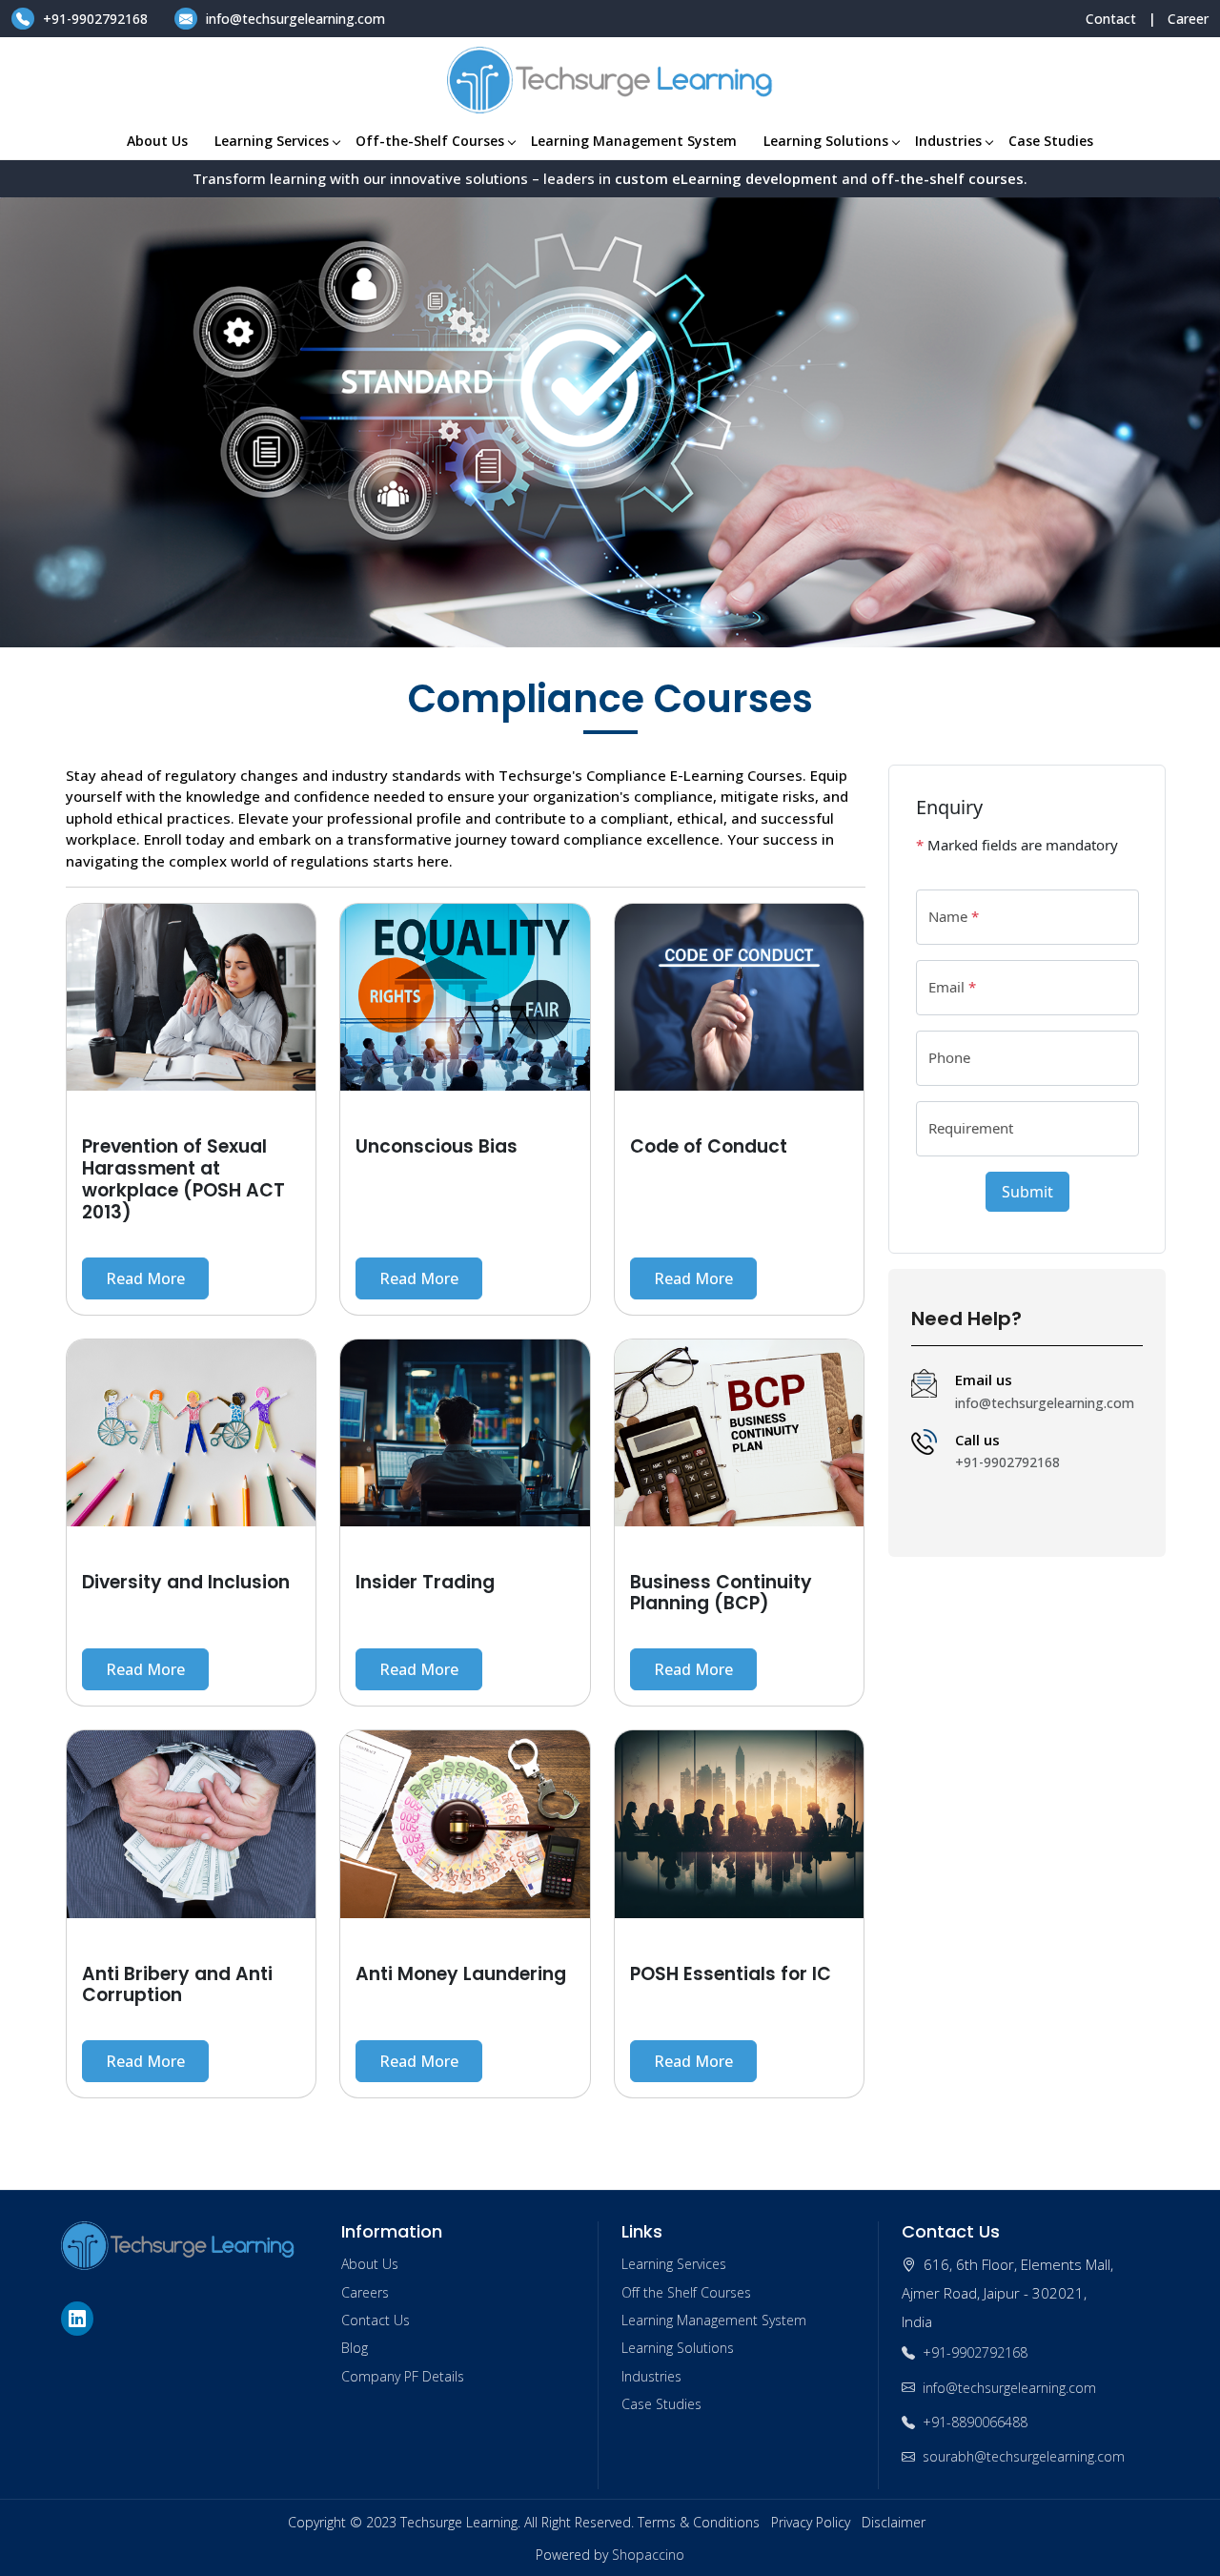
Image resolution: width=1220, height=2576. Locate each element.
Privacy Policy (811, 2522)
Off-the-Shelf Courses (430, 141)
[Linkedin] (80, 2319)
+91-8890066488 (975, 2422)
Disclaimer (894, 2522)
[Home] (610, 80)
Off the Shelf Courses (686, 2292)
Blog (355, 2348)
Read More (145, 1278)
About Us (157, 141)
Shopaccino (648, 2555)
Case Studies (1051, 141)
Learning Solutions (826, 141)
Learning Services (272, 141)
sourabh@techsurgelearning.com (1024, 2456)
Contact (1111, 19)
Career (1188, 19)
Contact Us (376, 2320)
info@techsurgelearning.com (294, 19)
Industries (948, 141)
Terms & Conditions (699, 2522)
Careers (365, 2292)
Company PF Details (403, 2376)
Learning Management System (634, 141)
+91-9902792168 (95, 19)
